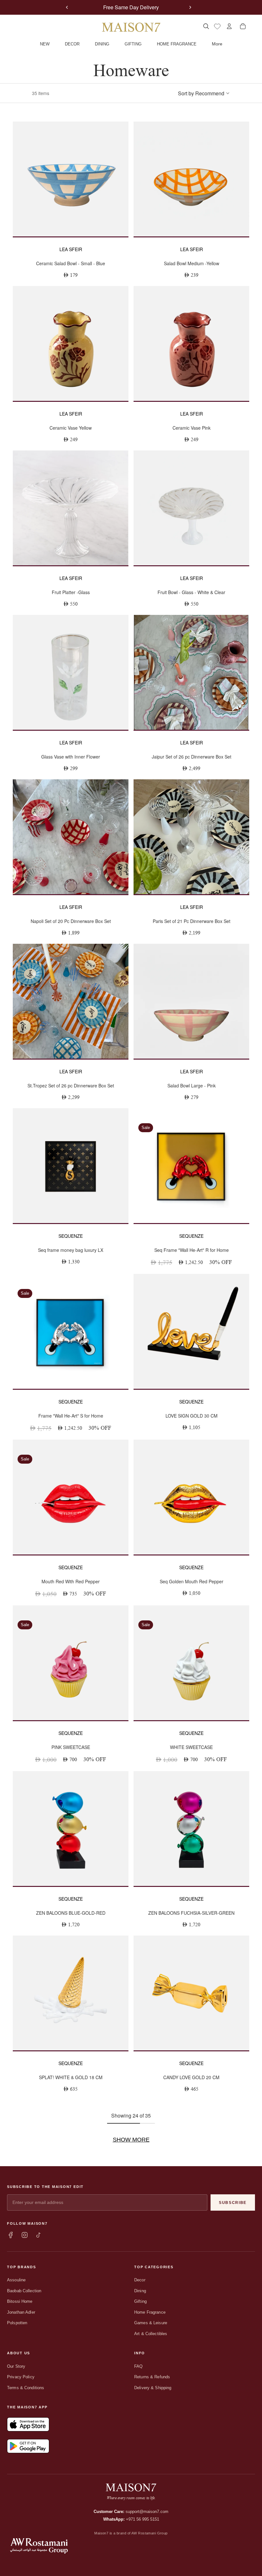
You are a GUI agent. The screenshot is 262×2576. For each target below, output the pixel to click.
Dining (140, 2291)
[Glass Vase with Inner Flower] (71, 672)
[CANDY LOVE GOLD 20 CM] (191, 1993)
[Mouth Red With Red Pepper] (71, 1497)
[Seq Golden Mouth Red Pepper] (191, 1497)
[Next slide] (190, 7)
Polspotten (17, 2323)
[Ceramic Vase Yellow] (71, 343)
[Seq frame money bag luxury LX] (71, 1166)
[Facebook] (11, 2235)
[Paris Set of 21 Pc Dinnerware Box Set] (191, 837)
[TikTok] (39, 2235)
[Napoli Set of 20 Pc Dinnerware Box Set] (71, 837)
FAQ (138, 2366)
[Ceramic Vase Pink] (191, 343)
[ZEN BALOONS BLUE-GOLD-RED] (71, 1829)
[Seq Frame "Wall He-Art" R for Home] (191, 1166)
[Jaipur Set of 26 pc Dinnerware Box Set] (191, 672)
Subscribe (233, 2203)
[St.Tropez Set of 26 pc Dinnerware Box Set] (71, 1001)
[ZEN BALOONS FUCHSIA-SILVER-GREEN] (191, 1829)
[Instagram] (25, 2235)
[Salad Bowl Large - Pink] (191, 1001)
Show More (131, 2140)
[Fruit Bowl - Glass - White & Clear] (191, 508)
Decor (140, 2280)
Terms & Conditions (26, 2388)
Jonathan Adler (21, 2312)
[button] (204, 93)
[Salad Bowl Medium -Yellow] (191, 179)
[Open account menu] (229, 26)
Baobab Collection (24, 2291)
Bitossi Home (20, 2301)
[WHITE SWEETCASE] (191, 1663)
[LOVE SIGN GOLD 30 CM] (191, 1331)
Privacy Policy (21, 2377)
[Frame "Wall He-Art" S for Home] (71, 1331)
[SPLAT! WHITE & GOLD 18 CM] (71, 1993)
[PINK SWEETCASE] (71, 1663)
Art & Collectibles (151, 2334)
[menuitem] (217, 44)
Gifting (140, 2301)
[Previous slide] (67, 7)
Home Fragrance (150, 2312)
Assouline (16, 2280)
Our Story (16, 2366)
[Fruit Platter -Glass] (71, 508)
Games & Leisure (151, 2323)
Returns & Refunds (152, 2377)
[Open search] (206, 26)
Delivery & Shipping (153, 2388)
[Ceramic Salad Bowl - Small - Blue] (71, 179)
